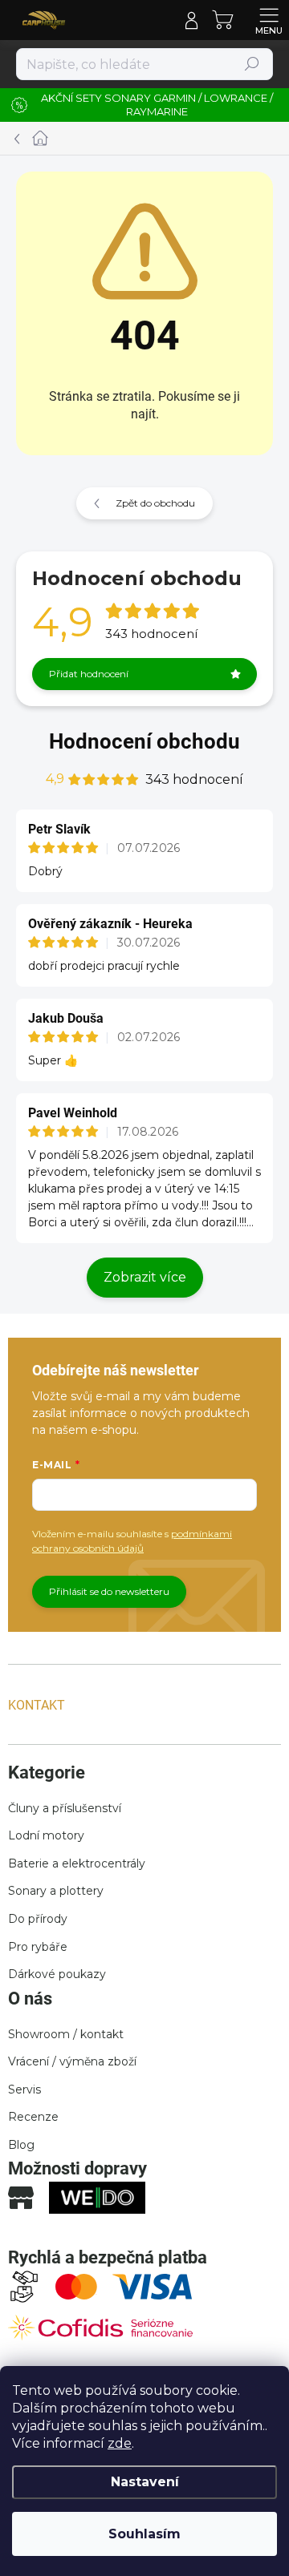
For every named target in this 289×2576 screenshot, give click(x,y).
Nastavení (145, 2482)
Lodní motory (46, 1835)
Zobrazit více (145, 1277)
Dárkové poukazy (57, 1974)
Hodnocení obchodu (144, 741)
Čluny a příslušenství (65, 1808)
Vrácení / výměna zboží (72, 2061)
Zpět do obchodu (155, 503)
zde (120, 2443)
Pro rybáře (38, 1947)
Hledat (252, 64)
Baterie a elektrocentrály (77, 1863)
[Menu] (269, 20)
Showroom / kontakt (66, 2034)
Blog (21, 2145)
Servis (24, 2089)
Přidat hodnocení (89, 674)
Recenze (33, 2117)
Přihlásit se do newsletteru (109, 1591)
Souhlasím (144, 2534)
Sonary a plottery (56, 1891)
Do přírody (38, 1919)
